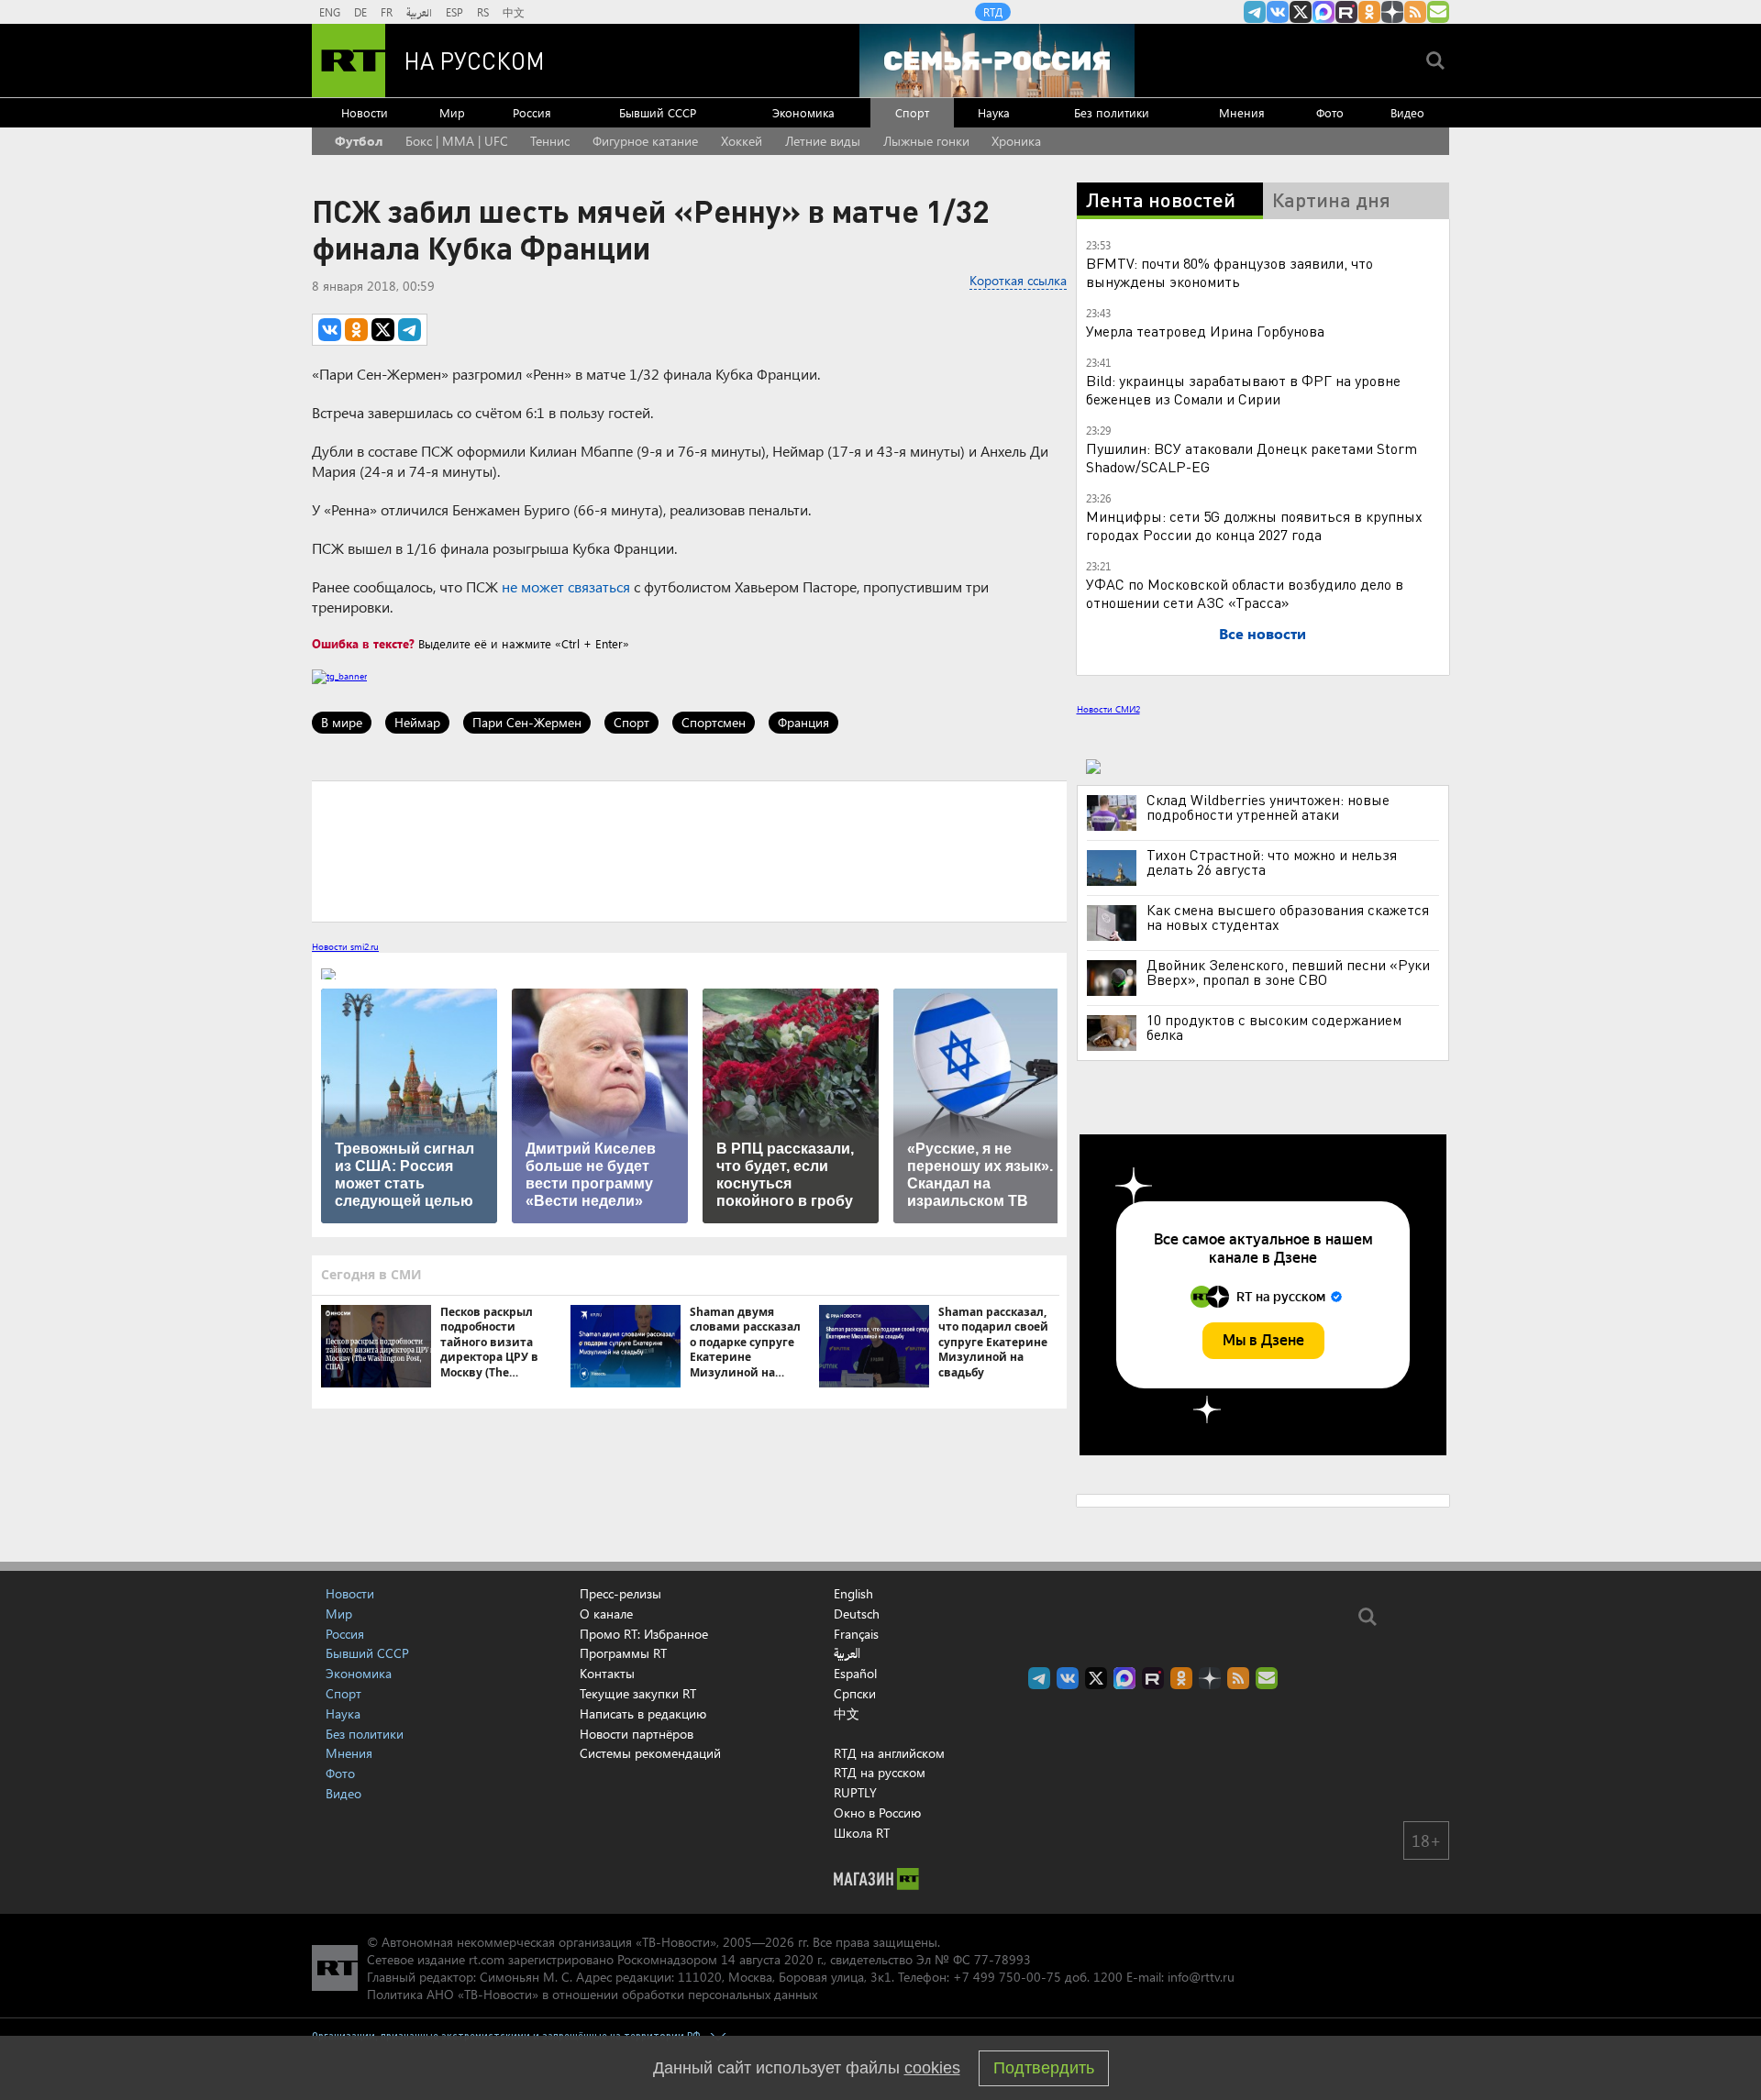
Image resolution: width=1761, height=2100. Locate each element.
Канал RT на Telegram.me (1255, 12)
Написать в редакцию (643, 1713)
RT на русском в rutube (1346, 12)
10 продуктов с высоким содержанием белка (1274, 1027)
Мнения (1242, 112)
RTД (993, 12)
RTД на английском (889, 1753)
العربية (419, 12)
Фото (1330, 112)
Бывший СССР (658, 112)
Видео (1407, 112)
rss (1415, 12)
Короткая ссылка (1018, 280)
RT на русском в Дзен (1392, 12)
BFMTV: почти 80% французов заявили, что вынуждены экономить (1229, 272)
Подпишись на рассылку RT (1438, 12)
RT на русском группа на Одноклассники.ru (1369, 12)
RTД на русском (880, 1772)
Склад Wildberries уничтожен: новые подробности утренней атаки (1268, 807)
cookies (932, 2068)
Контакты (607, 1673)
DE (360, 12)
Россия (532, 112)
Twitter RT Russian (1301, 12)
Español (855, 1674)
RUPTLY (855, 1792)
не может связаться (566, 586)
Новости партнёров (637, 1734)
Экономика (803, 112)
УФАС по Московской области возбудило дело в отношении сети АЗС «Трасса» (1245, 593)
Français (856, 1634)
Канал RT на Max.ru (1324, 12)
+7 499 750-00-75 (1007, 1977)
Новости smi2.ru (345, 946)
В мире (342, 722)
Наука (994, 112)
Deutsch (857, 1614)
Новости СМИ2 (1108, 709)
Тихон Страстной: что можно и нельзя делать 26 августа (1272, 862)
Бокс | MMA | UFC (457, 141)
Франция (803, 722)
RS (483, 12)
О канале (606, 1614)
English (853, 1594)
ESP (454, 12)
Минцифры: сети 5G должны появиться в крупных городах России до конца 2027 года (1254, 525)
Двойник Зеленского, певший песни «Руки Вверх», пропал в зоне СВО (1288, 972)
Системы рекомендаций (650, 1753)
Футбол (359, 141)
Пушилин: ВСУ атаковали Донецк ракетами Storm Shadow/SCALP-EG (1252, 457)
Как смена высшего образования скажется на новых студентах (1288, 917)
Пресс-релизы (620, 1593)
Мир (452, 112)
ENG (330, 12)
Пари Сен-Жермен (527, 722)
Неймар (417, 722)
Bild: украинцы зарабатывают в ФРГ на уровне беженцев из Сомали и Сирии (1243, 389)
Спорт (912, 112)
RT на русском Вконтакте (1278, 12)
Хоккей (742, 141)
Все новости (1263, 633)
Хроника (1016, 141)
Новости (365, 112)
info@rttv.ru (1201, 1977)
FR (387, 12)
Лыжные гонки (926, 141)
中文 (514, 12)
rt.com (487, 1959)
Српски (855, 1694)
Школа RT (862, 1833)
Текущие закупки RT (638, 1693)
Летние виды (823, 141)
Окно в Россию (877, 1813)
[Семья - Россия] (997, 61)
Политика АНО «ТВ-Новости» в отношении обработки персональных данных (592, 1994)
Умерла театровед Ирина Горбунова (1205, 331)
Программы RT (623, 1653)
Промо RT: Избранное (644, 1634)
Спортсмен (714, 722)
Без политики (1112, 112)
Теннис (550, 141)
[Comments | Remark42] (689, 850)
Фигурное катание (645, 141)
